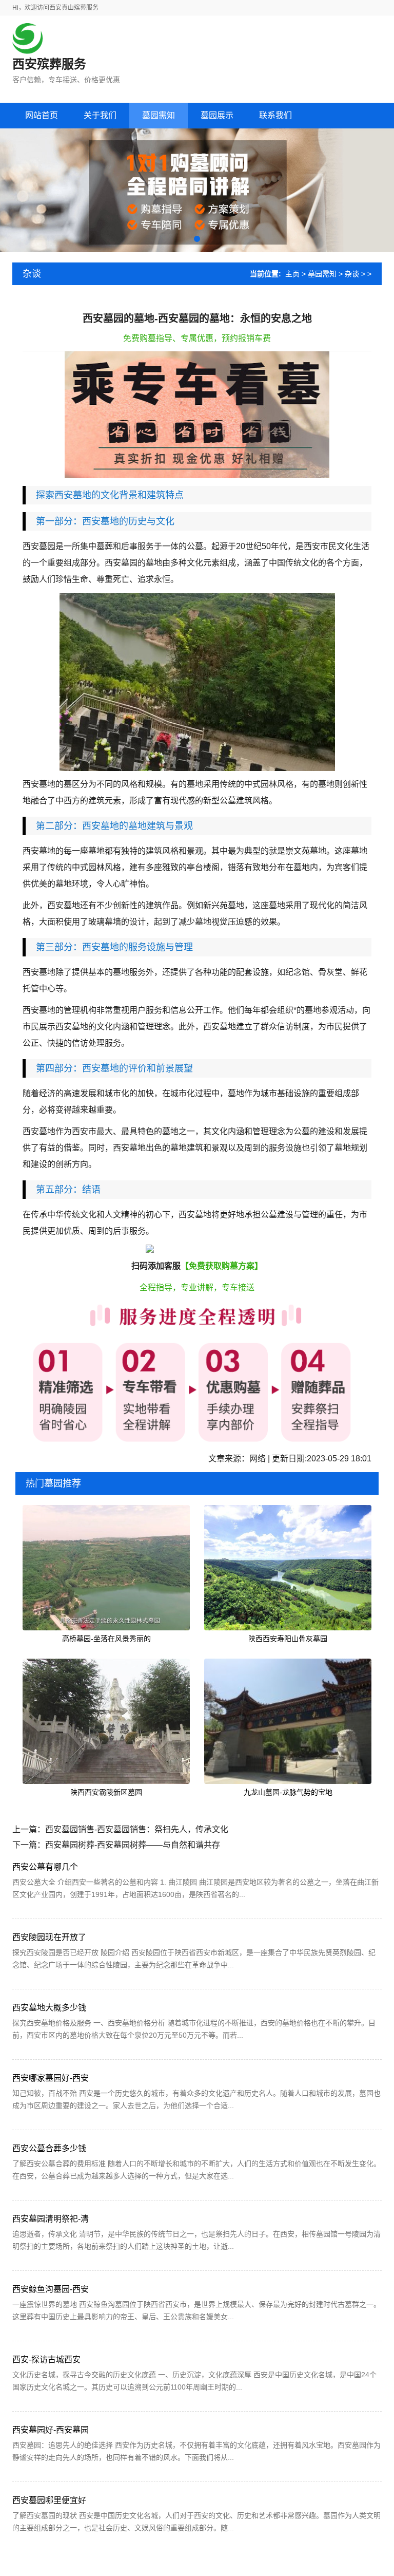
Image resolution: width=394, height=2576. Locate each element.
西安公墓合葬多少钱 (49, 2148)
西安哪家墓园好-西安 (51, 2078)
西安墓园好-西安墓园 (51, 2430)
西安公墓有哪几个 (45, 1867)
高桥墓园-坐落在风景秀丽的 (106, 1639)
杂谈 (352, 274)
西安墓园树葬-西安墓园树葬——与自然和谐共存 (133, 1845)
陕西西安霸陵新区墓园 (106, 1792)
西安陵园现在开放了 (49, 1937)
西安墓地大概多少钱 (49, 2008)
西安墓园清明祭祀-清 (51, 2219)
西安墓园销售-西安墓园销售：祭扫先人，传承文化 (137, 1829)
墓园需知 (322, 274)
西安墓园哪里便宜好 (49, 2500)
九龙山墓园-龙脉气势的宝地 (288, 1792)
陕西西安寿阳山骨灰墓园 (288, 1639)
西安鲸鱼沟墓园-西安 (51, 2289)
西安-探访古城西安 (46, 2359)
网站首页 (42, 115)
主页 (292, 274)
